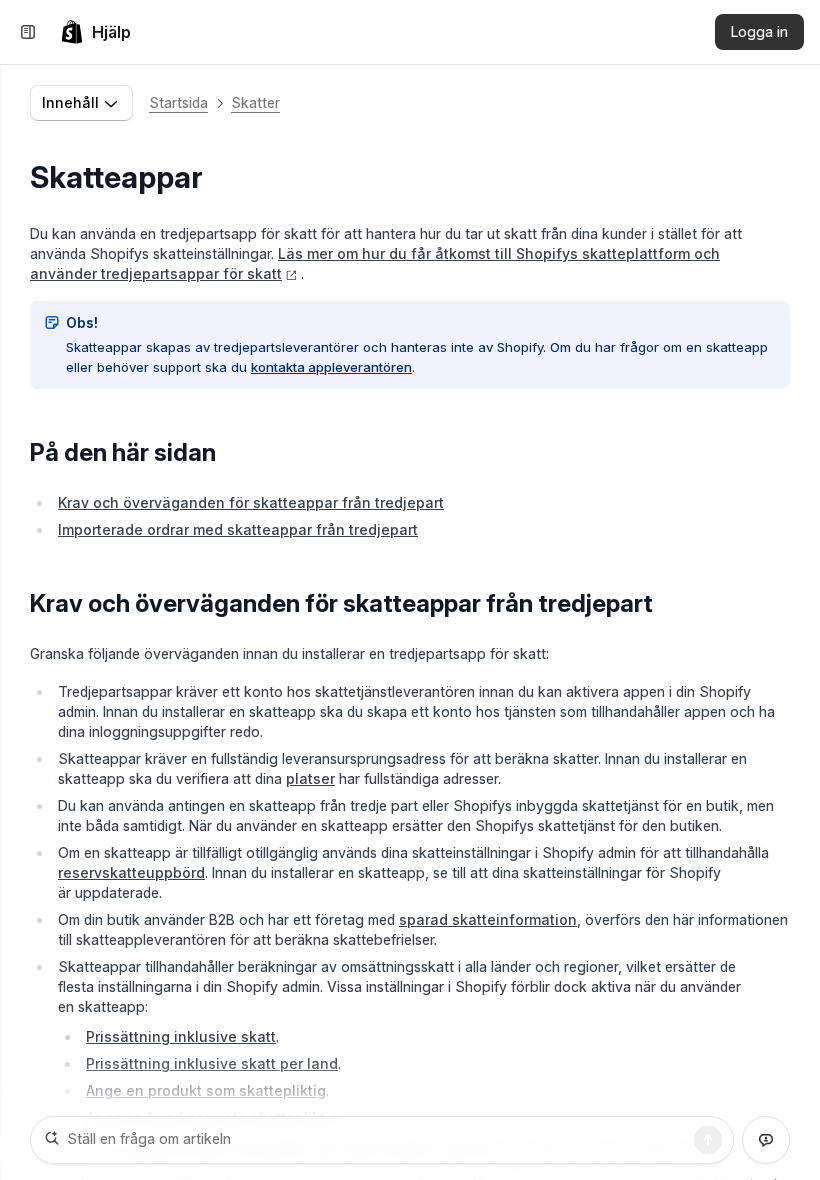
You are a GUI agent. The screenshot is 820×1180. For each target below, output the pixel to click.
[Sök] (708, 1140)
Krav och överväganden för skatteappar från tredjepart (251, 502)
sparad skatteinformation (488, 919)
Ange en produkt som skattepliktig (206, 1090)
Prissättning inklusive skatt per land (212, 1063)
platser (310, 778)
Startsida (178, 102)
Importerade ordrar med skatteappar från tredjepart (238, 529)
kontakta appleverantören (331, 367)
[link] (95, 32)
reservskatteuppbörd (131, 872)
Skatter (255, 102)
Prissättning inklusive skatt (181, 1036)
